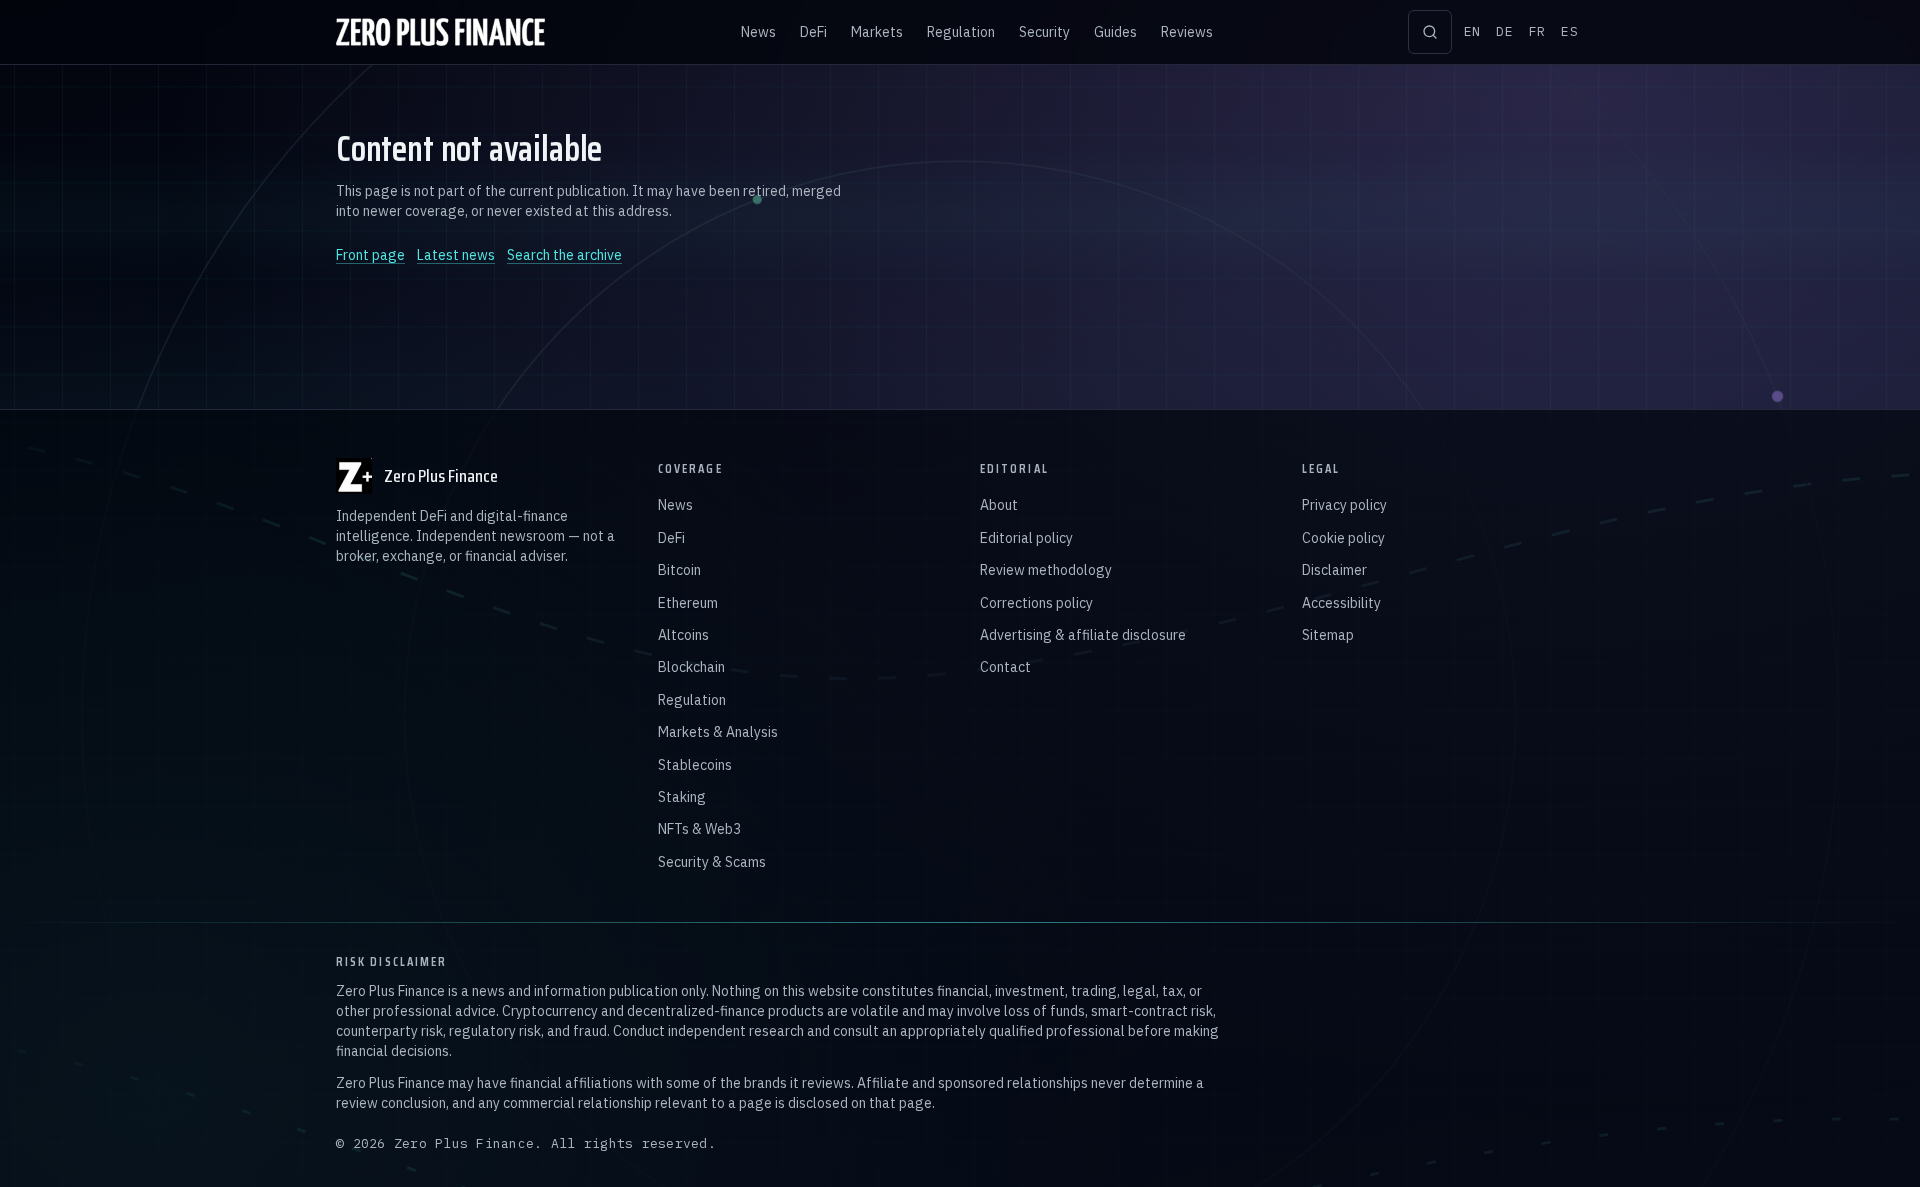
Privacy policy (1344, 505)
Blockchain (691, 667)
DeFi (813, 32)
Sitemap (1328, 635)
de (1504, 31)
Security (1044, 32)
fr (1537, 31)
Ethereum (688, 603)
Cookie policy (1343, 538)
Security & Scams (712, 862)
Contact (1005, 667)
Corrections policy (1036, 603)
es (1569, 31)
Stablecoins (695, 765)
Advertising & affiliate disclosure (1083, 635)
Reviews (1187, 32)
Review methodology (1046, 570)
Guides (1115, 32)
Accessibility (1341, 603)
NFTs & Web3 (699, 829)
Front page (370, 255)
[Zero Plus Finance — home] (440, 32)
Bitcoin (679, 570)
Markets (877, 32)
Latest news (456, 255)
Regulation (961, 32)
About (999, 505)
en (1472, 31)
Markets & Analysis (718, 732)
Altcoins (683, 635)
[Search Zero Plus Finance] (1430, 32)
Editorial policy (1026, 538)
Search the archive (564, 255)
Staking (682, 797)
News (758, 32)
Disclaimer (1334, 570)
